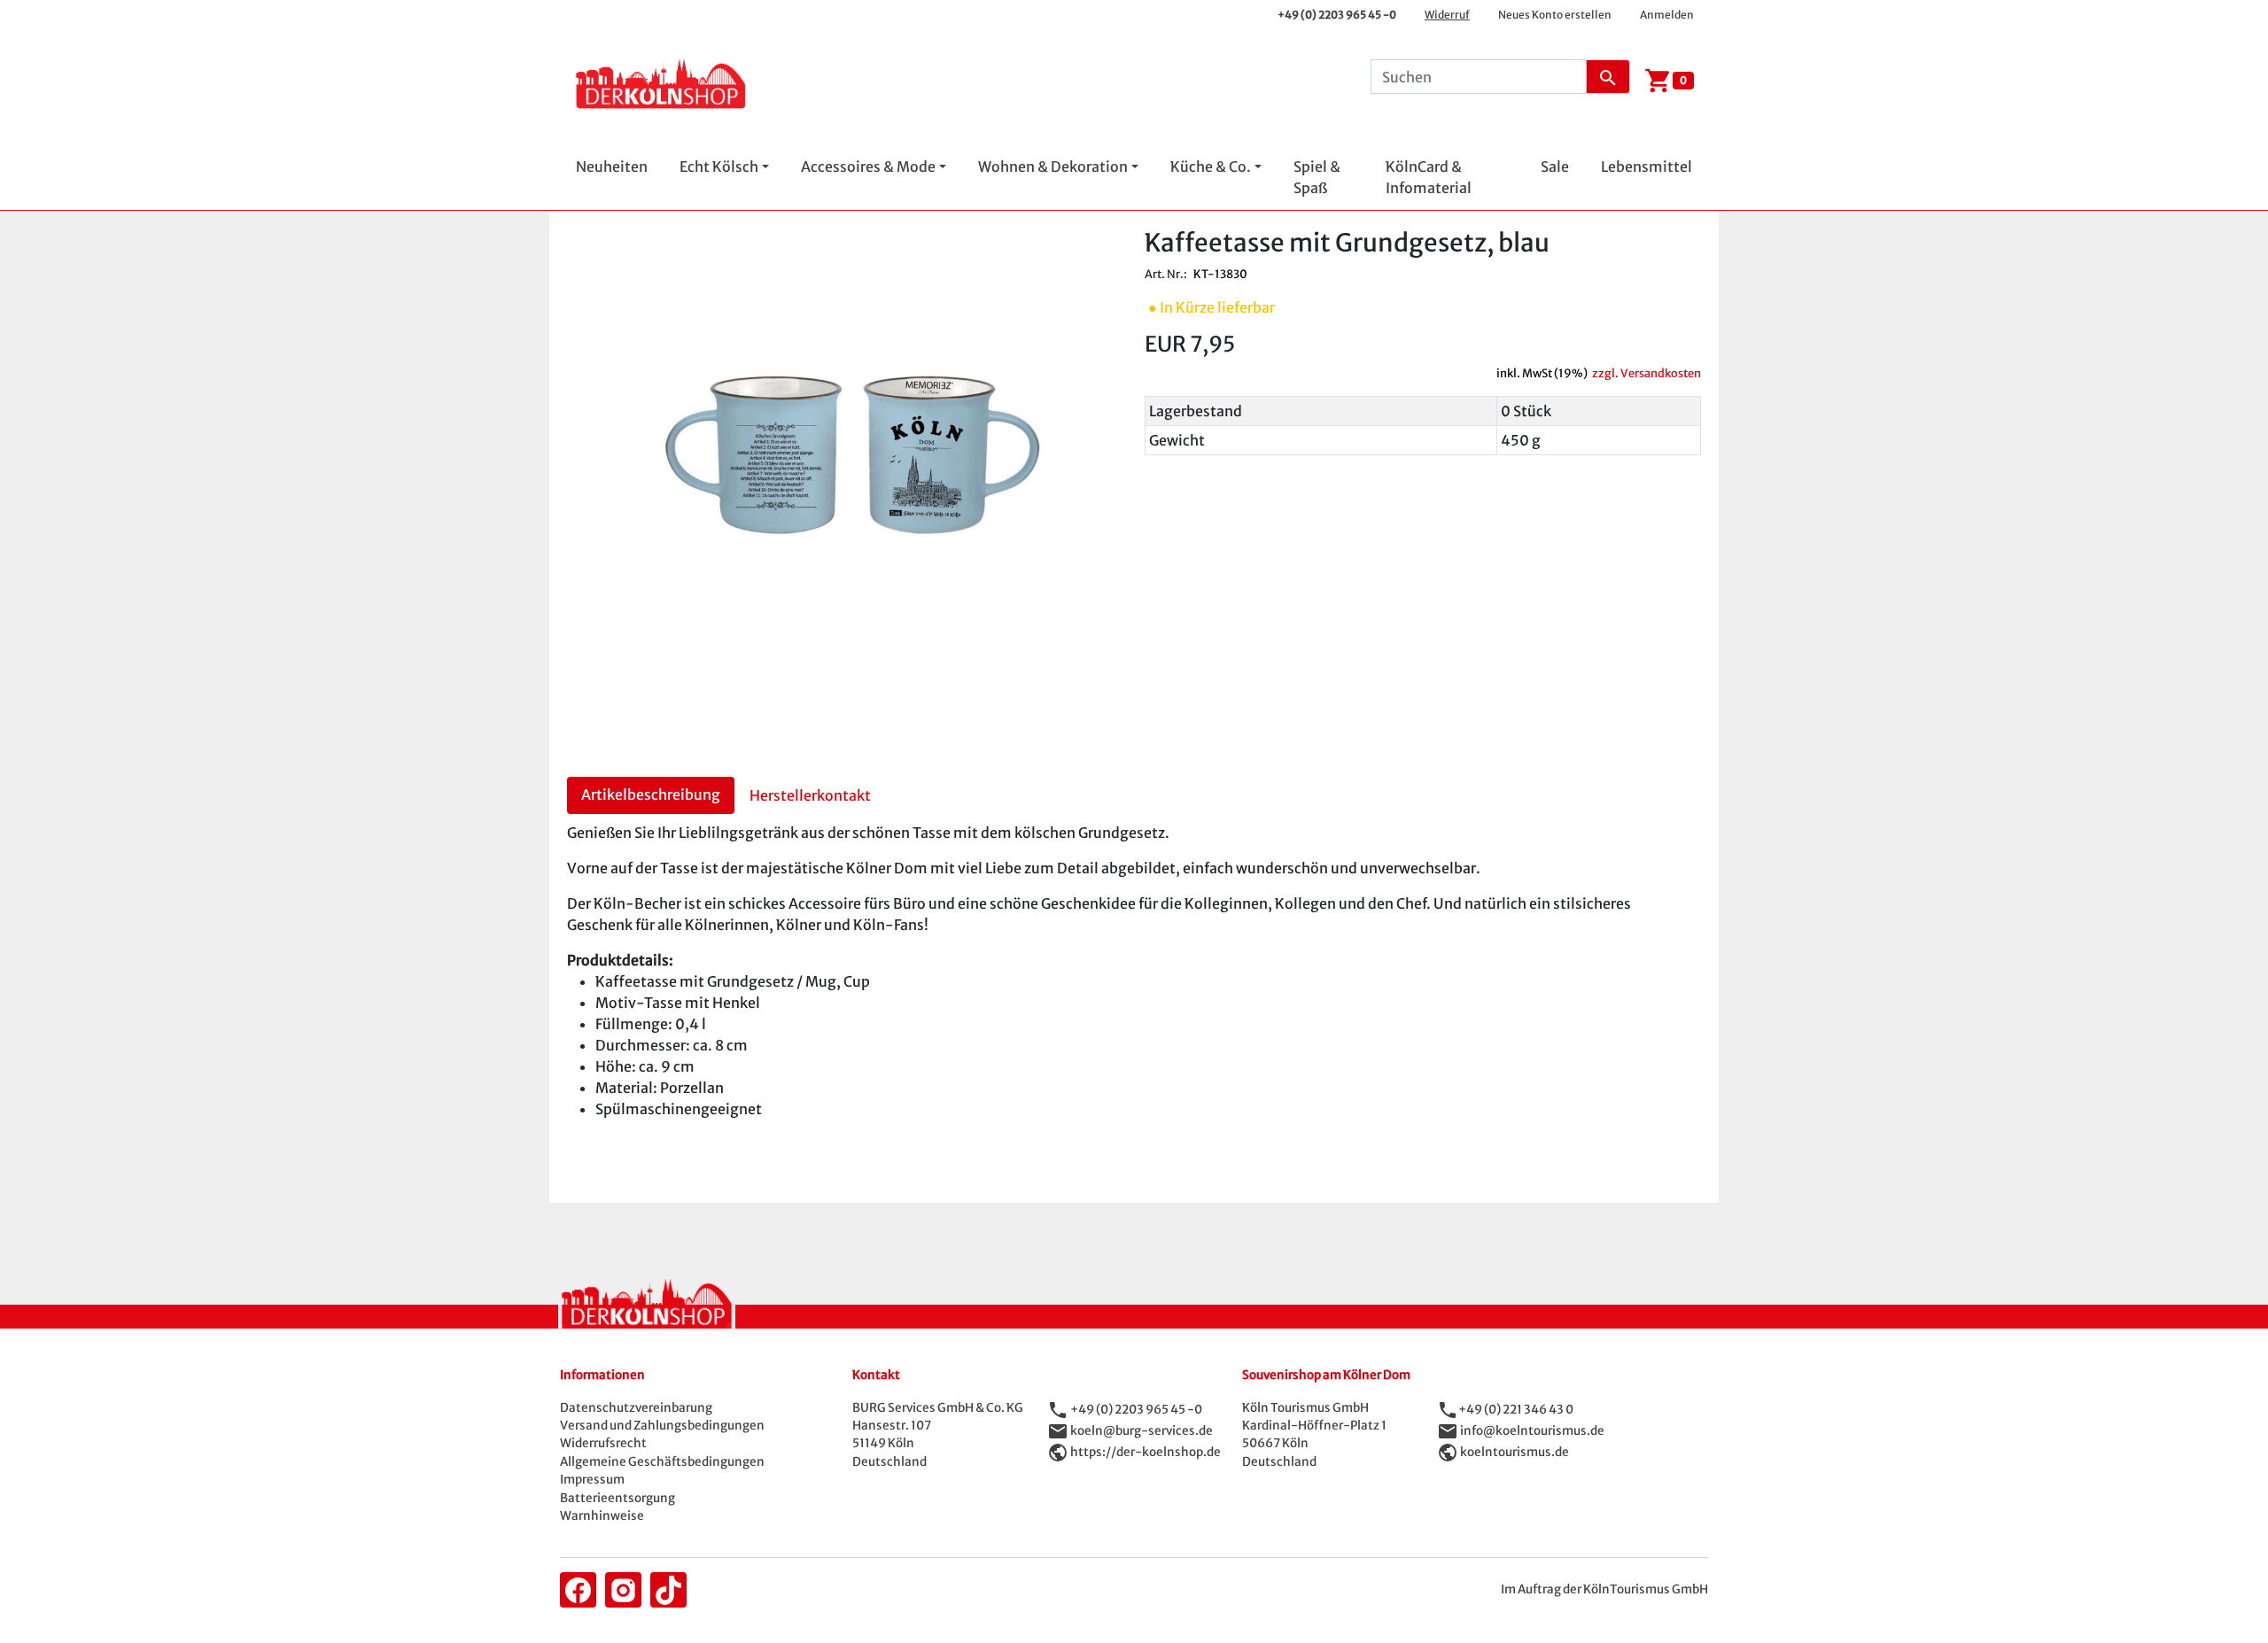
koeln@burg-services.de (1142, 1430)
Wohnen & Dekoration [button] (1053, 167)
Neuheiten (612, 167)
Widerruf (1447, 15)
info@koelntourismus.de (1532, 1430)
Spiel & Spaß (1317, 177)
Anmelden (1667, 15)
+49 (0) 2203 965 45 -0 (1337, 15)
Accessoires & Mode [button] (868, 167)
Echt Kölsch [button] (719, 167)
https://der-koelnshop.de (1146, 1451)
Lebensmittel (1647, 167)
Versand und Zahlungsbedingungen (662, 1426)
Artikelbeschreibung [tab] (651, 794)
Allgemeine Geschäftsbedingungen (662, 1462)
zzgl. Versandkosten (1647, 373)
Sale (1555, 167)
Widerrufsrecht (603, 1443)
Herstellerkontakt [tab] (810, 795)
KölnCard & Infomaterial (1429, 177)
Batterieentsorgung (617, 1498)
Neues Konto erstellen (1555, 15)
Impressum (592, 1480)
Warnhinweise (602, 1516)
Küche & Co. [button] (1211, 167)
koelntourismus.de (1515, 1451)
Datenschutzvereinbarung (636, 1408)
